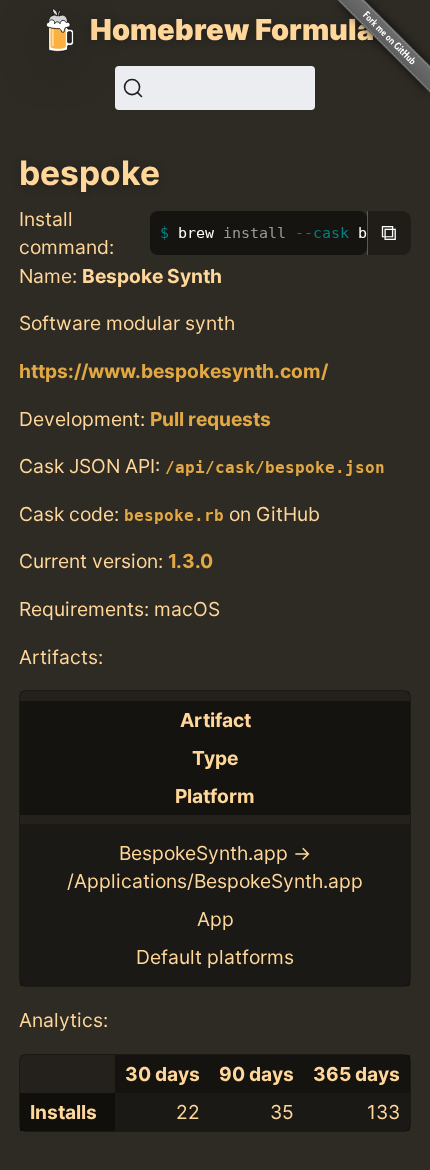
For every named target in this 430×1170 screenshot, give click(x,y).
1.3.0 (190, 561)
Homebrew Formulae (241, 29)
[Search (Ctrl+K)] (215, 88)
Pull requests (210, 419)
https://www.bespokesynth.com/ (173, 371)
